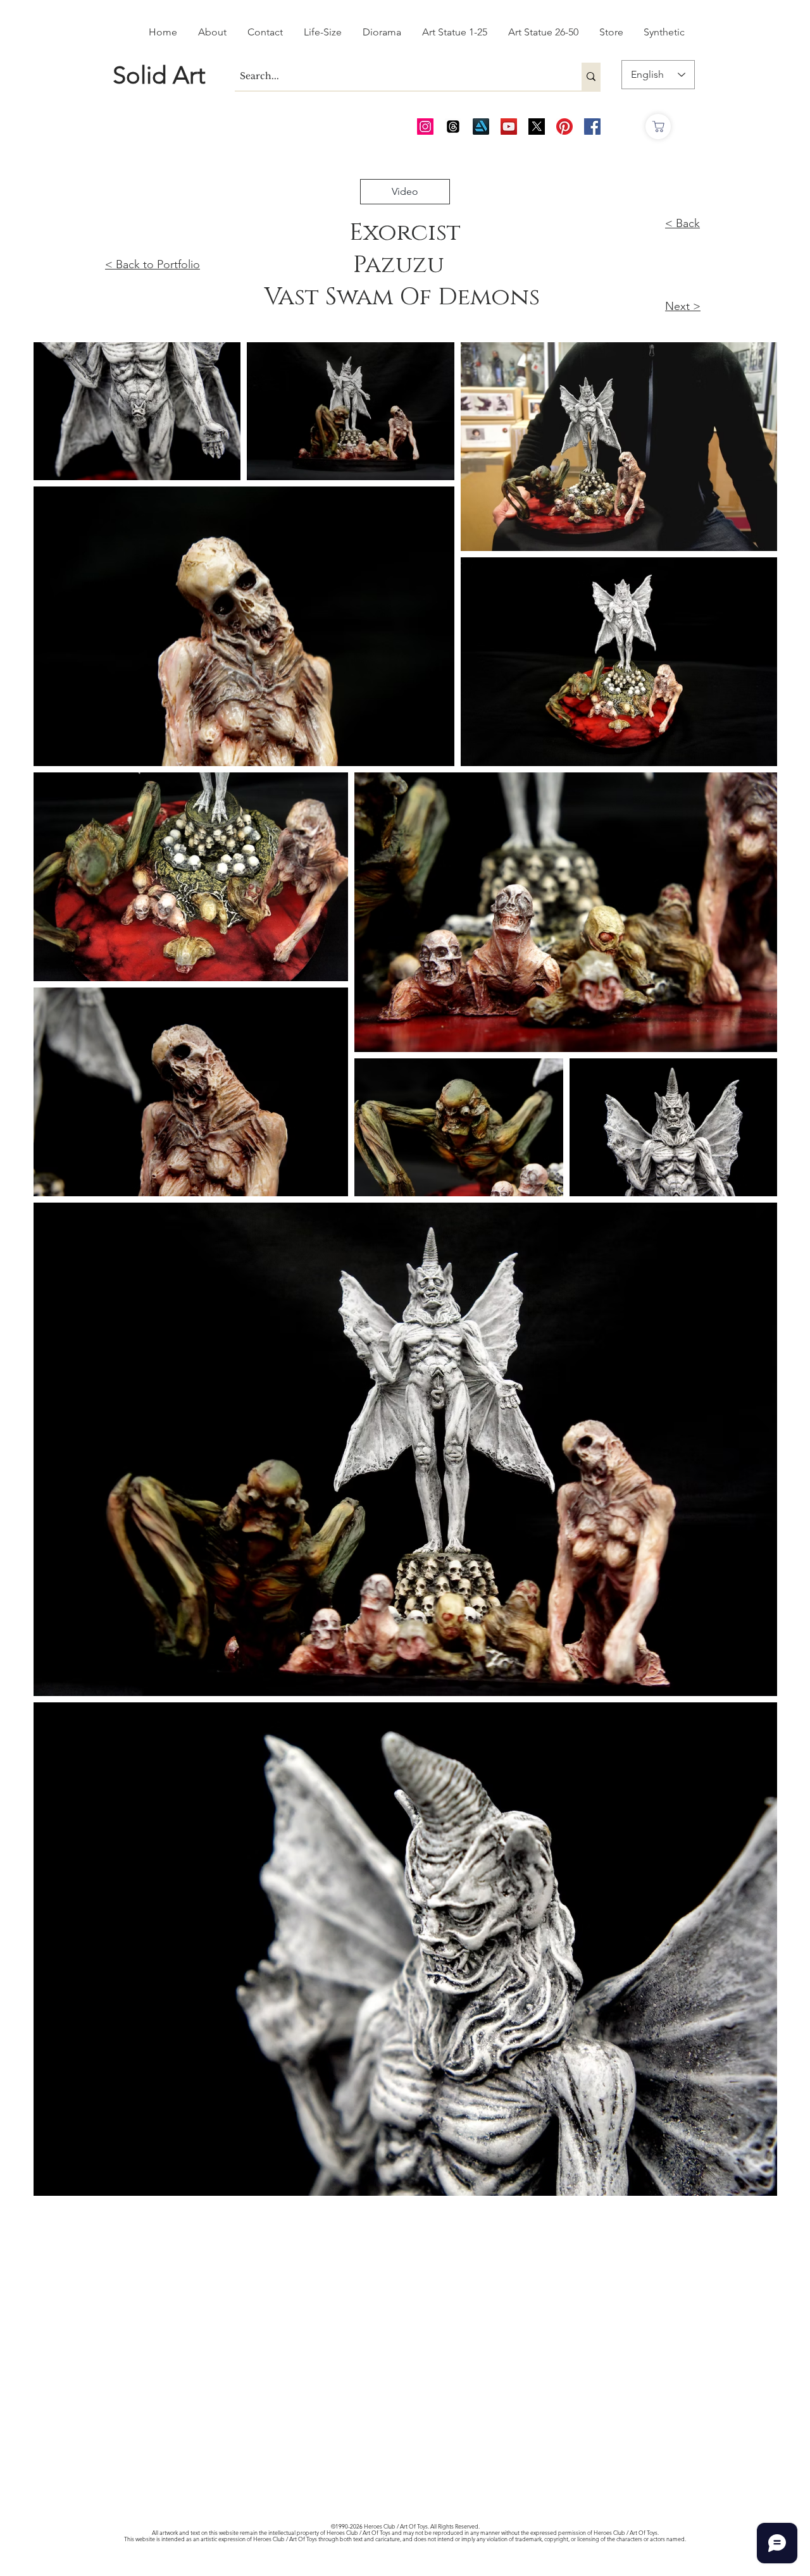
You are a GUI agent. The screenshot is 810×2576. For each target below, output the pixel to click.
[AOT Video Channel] (509, 127)
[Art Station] (481, 127)
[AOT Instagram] (425, 127)
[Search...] (591, 77)
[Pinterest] (564, 127)
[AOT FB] (592, 127)
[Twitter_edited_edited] (537, 127)
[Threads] (453, 127)
